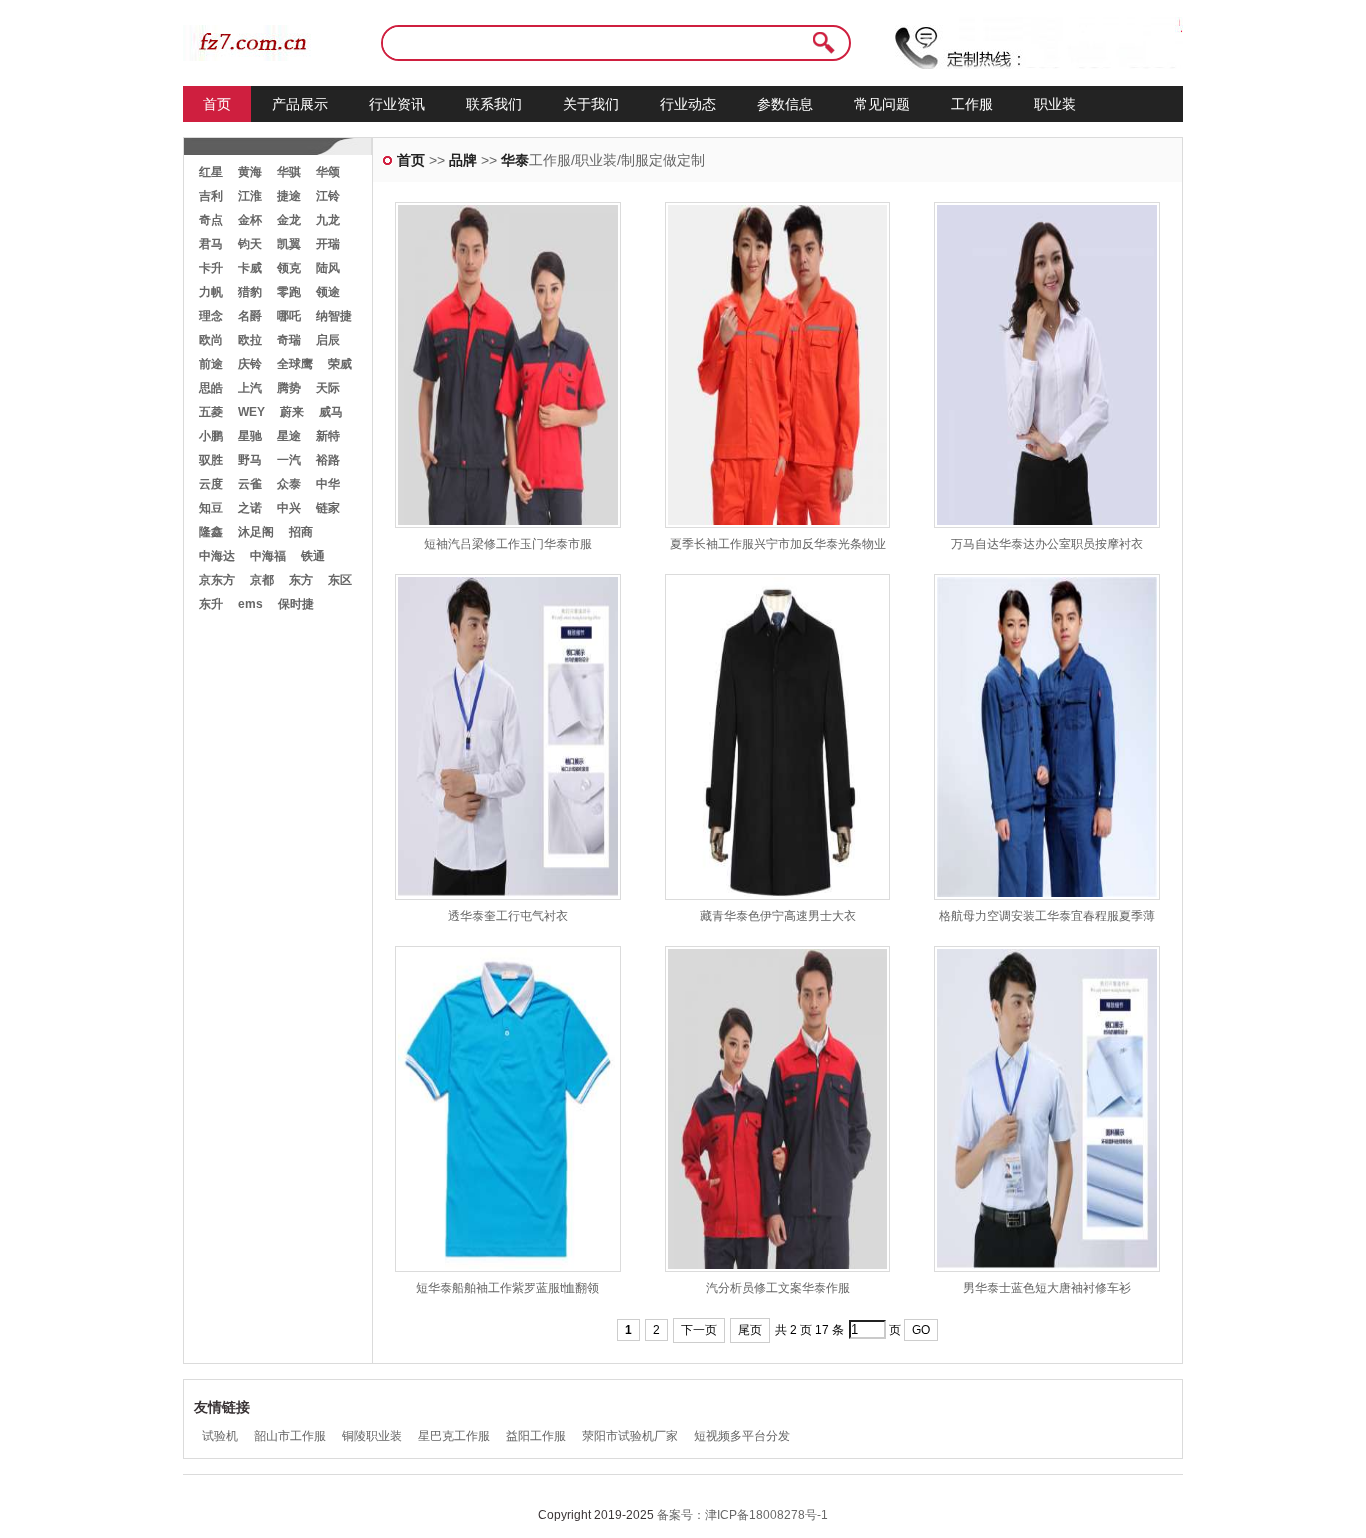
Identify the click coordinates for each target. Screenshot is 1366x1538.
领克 (289, 268)
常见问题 (882, 104)
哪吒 (289, 316)
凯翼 (289, 244)
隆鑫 (211, 532)
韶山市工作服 (290, 1436)
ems (250, 604)
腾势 (289, 388)
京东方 (217, 580)
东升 (211, 604)
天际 (328, 388)
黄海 (250, 172)
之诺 (250, 508)
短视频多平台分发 (742, 1436)
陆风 (328, 268)
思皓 (211, 388)
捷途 (289, 196)
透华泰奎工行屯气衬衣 (508, 916)
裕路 (328, 460)
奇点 (211, 220)
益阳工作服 (536, 1436)
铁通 (313, 556)
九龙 (328, 220)
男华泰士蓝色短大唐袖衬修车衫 (1047, 1288)
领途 (328, 292)
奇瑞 (289, 340)
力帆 (211, 292)
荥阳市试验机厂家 (630, 1436)
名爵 (250, 316)
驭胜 (211, 460)
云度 (211, 484)
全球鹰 (295, 364)
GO (921, 1330)
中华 (328, 484)
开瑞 (328, 244)
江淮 (250, 196)
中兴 (289, 508)
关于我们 (591, 104)
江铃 (328, 196)
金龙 (289, 220)
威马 (331, 412)
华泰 (515, 160)
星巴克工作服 (454, 1436)
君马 (211, 244)
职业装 (1055, 104)
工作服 (972, 104)
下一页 (699, 1330)
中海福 (268, 556)
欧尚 (211, 340)
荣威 (340, 364)
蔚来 (292, 412)
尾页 (750, 1330)
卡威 (250, 268)
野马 (250, 460)
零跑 (289, 292)
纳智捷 (334, 316)
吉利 (211, 196)
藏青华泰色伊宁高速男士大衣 (778, 916)
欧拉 (250, 340)
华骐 (289, 172)
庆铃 (250, 364)
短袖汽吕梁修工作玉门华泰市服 (508, 544)
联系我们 (494, 104)
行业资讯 (397, 104)
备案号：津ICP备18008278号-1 (742, 1515)
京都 (262, 580)
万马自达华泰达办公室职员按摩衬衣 (1047, 544)
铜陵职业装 (372, 1436)
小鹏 (211, 436)
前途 (211, 364)
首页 (217, 104)
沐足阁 (256, 532)
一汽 (289, 460)
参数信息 (785, 104)
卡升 (211, 268)
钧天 (250, 244)
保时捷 (296, 604)
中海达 (217, 556)
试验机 (220, 1436)
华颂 (328, 172)
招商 (301, 532)
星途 (289, 436)
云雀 (250, 484)
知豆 (211, 508)
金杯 (250, 220)
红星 (211, 172)
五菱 (211, 412)
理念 (211, 316)
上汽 (250, 388)
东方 (301, 580)
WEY (251, 412)
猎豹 (250, 292)
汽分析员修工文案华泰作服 (778, 1288)
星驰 (250, 436)
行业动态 (688, 104)
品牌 (463, 160)
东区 (340, 580)
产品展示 (300, 104)
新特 (328, 436)
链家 (328, 508)
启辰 (328, 340)
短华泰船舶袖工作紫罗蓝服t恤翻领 (507, 1288)
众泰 (289, 484)
